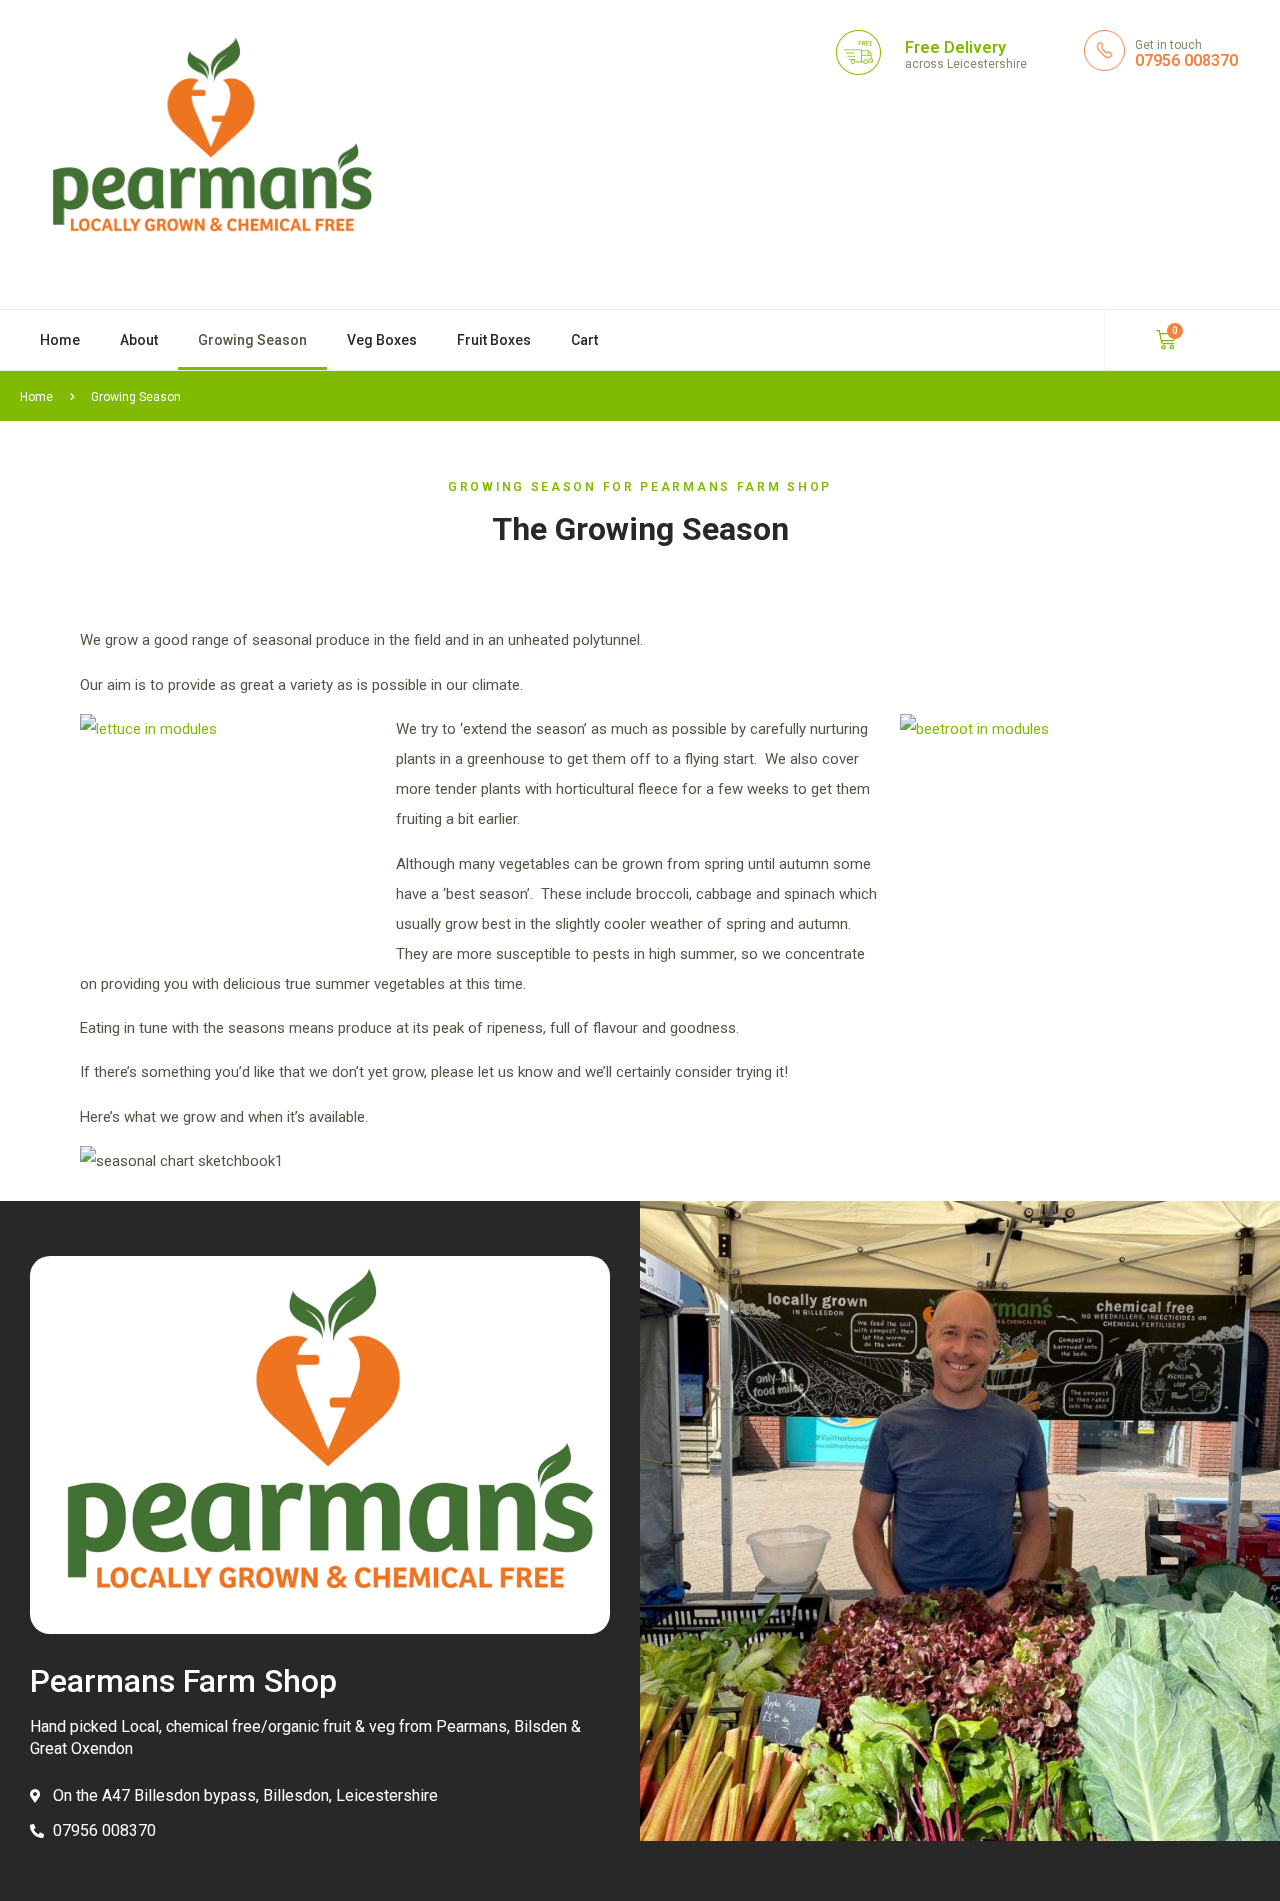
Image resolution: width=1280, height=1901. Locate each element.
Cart (584, 340)
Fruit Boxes (494, 340)
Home (60, 340)
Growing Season (252, 340)
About (139, 340)
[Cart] (1166, 340)
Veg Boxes (382, 340)
